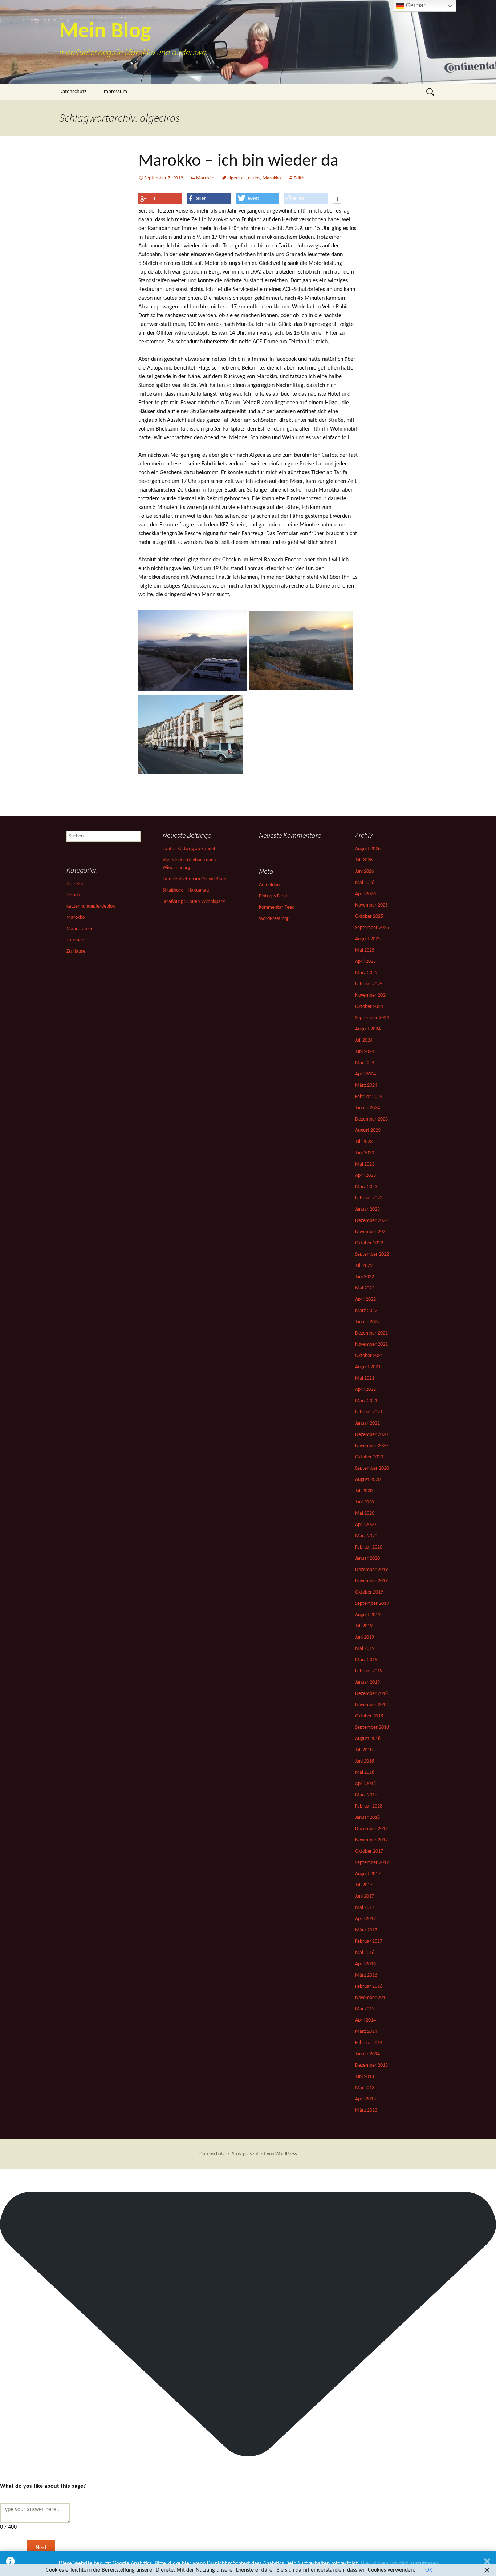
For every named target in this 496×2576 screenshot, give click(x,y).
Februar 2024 (369, 1097)
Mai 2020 (365, 1513)
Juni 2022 (365, 1277)
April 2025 (365, 962)
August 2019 (368, 1615)
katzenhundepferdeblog (91, 906)
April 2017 (365, 1919)
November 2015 (371, 1998)
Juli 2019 (364, 1626)
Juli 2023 (364, 1142)
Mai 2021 (365, 1378)
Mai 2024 (365, 1063)
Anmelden (269, 885)
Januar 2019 (367, 1682)
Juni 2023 (365, 1153)
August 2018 (368, 1739)
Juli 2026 (364, 860)
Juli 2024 (364, 1040)
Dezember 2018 (371, 1694)
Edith (299, 178)
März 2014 (366, 2032)
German (416, 5)
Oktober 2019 (369, 1592)
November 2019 (371, 1581)
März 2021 (366, 1401)
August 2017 (368, 1874)
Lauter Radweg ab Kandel (189, 849)
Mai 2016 (365, 1953)
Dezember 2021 (371, 1333)
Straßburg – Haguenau (186, 890)
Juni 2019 (365, 1637)
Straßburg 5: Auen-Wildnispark (194, 902)
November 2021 (371, 1344)
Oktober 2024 (369, 1007)
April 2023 (365, 1176)
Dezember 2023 (371, 1119)
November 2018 (371, 1705)
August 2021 (368, 1367)
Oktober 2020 (369, 1457)
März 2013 (366, 2110)
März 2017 (366, 1930)
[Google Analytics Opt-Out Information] (10, 2563)
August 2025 (368, 939)
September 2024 (372, 1018)
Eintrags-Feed (273, 896)
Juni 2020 (365, 1502)
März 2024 (366, 1085)
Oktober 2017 (369, 1851)
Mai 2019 (365, 1649)
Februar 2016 (369, 1986)
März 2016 (366, 1975)
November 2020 (371, 1446)
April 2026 (365, 894)
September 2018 (372, 1727)
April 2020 (365, 1525)
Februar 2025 (369, 984)
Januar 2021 (367, 1423)
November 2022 (371, 1232)
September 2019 (372, 1604)
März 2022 (366, 1311)
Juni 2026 (365, 871)
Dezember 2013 (371, 2065)
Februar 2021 (369, 1412)
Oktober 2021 (369, 1356)
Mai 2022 (365, 1288)
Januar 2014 (367, 2054)
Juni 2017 (365, 1896)
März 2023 (366, 1187)
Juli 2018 (364, 1750)
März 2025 (366, 973)
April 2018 (365, 1784)
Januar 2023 (367, 1209)
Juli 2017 (364, 1885)
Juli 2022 (364, 1266)
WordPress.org (274, 919)
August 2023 (368, 1130)
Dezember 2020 (371, 1435)
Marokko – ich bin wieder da (238, 161)
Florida (73, 895)
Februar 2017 (369, 1941)
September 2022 (372, 1254)
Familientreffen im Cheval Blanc (195, 879)
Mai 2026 (365, 883)
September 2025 (372, 928)
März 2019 (366, 1660)
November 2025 (371, 905)
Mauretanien (80, 929)
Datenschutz (73, 92)
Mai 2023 (365, 1164)
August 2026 (368, 849)
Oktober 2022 (369, 1243)
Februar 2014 (369, 2043)
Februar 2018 (369, 1806)
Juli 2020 (364, 1491)
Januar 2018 (367, 1818)
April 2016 (365, 1964)
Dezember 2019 (371, 1570)
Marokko (205, 178)
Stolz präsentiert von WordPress (264, 2154)
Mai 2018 (365, 1772)
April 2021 (365, 1390)
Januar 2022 (367, 1322)
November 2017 (371, 1840)
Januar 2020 (367, 1558)
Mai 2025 (365, 950)
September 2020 (372, 1468)
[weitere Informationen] (337, 199)
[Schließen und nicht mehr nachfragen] (487, 2563)
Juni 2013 (365, 2077)
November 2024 (371, 995)
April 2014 (365, 2020)
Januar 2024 (367, 1108)
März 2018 (366, 1795)
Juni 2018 (365, 1761)
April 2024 (365, 1074)
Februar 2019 (369, 1671)
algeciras (236, 178)
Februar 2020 (369, 1547)
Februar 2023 (369, 1198)
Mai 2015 (365, 2009)
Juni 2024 (365, 1052)
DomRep (75, 884)
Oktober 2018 (369, 1716)
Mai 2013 (365, 2088)
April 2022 (365, 1299)
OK (429, 2570)
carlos (254, 178)
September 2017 (372, 1863)
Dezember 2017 (371, 1829)
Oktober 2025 (369, 916)
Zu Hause (76, 951)
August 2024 (368, 1029)
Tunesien (75, 940)
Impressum (115, 92)
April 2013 (365, 2099)
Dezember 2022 (371, 1221)
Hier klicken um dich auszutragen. (400, 2564)
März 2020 (366, 1536)
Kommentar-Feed (277, 907)
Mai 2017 (365, 1908)
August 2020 (368, 1480)
